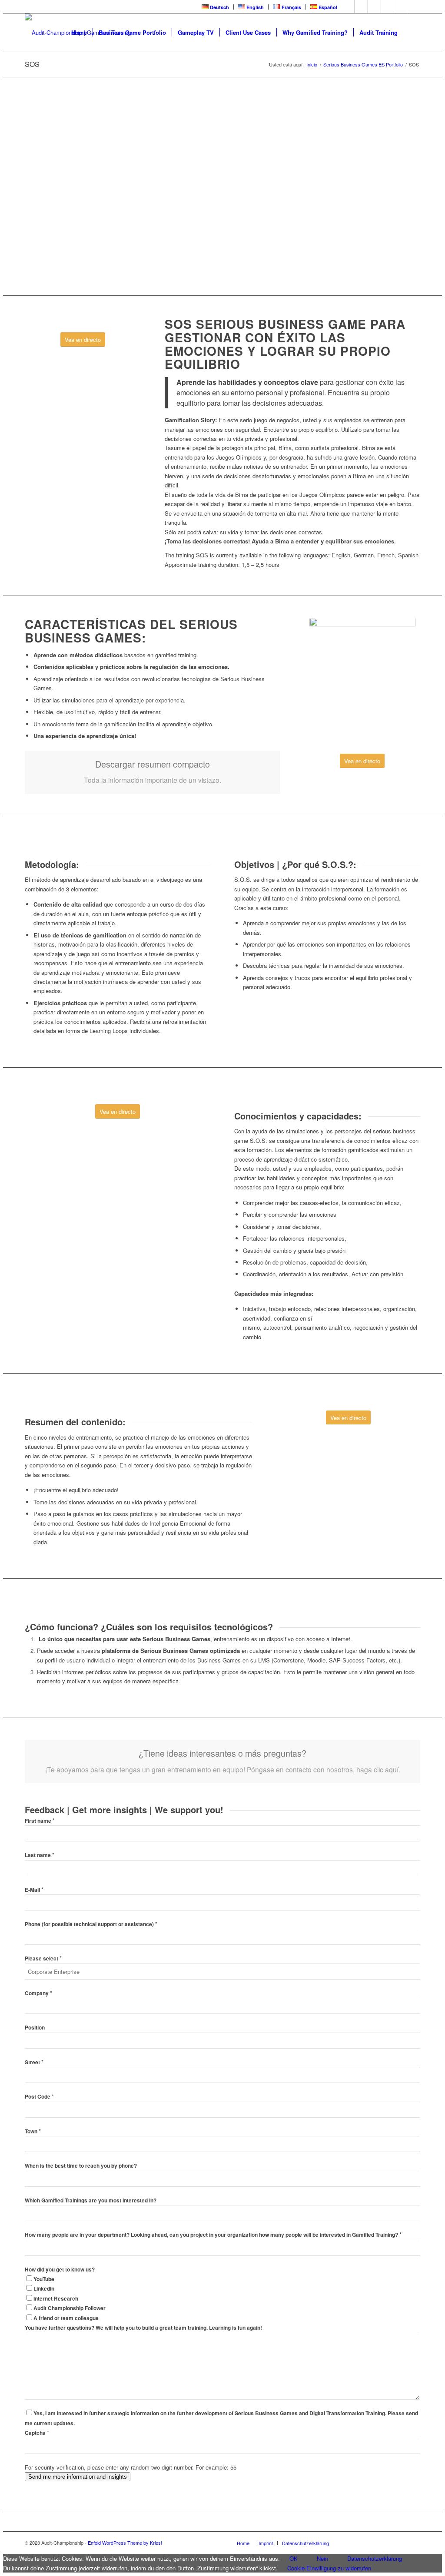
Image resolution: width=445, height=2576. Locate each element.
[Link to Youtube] (374, 7)
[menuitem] (216, 7)
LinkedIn (44, 2289)
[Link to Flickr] (387, 7)
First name (40, 1821)
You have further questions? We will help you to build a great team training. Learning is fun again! (143, 2328)
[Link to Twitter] (361, 7)
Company (38, 1993)
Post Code (39, 2097)
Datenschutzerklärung (375, 2558)
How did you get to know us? (60, 2270)
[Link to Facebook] (348, 7)
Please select (43, 1958)
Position (35, 2028)
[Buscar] (412, 33)
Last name (40, 1855)
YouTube (44, 2279)
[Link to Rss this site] (400, 7)
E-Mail (34, 1890)
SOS (32, 64)
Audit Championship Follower (70, 2308)
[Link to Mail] (414, 7)
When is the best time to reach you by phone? (81, 2166)
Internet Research (56, 2299)
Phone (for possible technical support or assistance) (91, 1924)
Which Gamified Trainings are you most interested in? (91, 2200)
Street (34, 2062)
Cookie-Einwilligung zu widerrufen (329, 2568)
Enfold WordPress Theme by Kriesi (125, 2543)
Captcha (37, 2433)
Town (33, 2131)
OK (294, 2558)
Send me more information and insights (78, 2477)
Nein (322, 2558)
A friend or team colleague (66, 2318)
